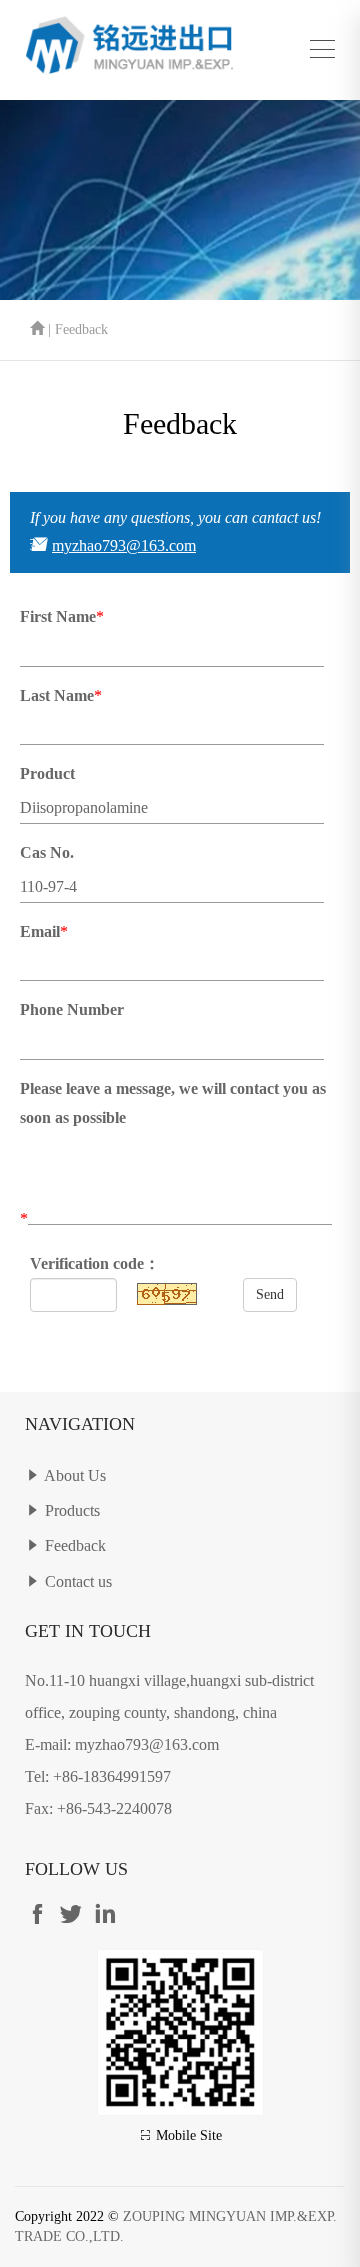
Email (40, 931)
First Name (58, 616)
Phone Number (72, 1009)
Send (270, 1294)
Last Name (57, 695)
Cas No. (47, 852)
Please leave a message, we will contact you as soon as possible (173, 1103)
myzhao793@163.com (124, 545)
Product (47, 773)
